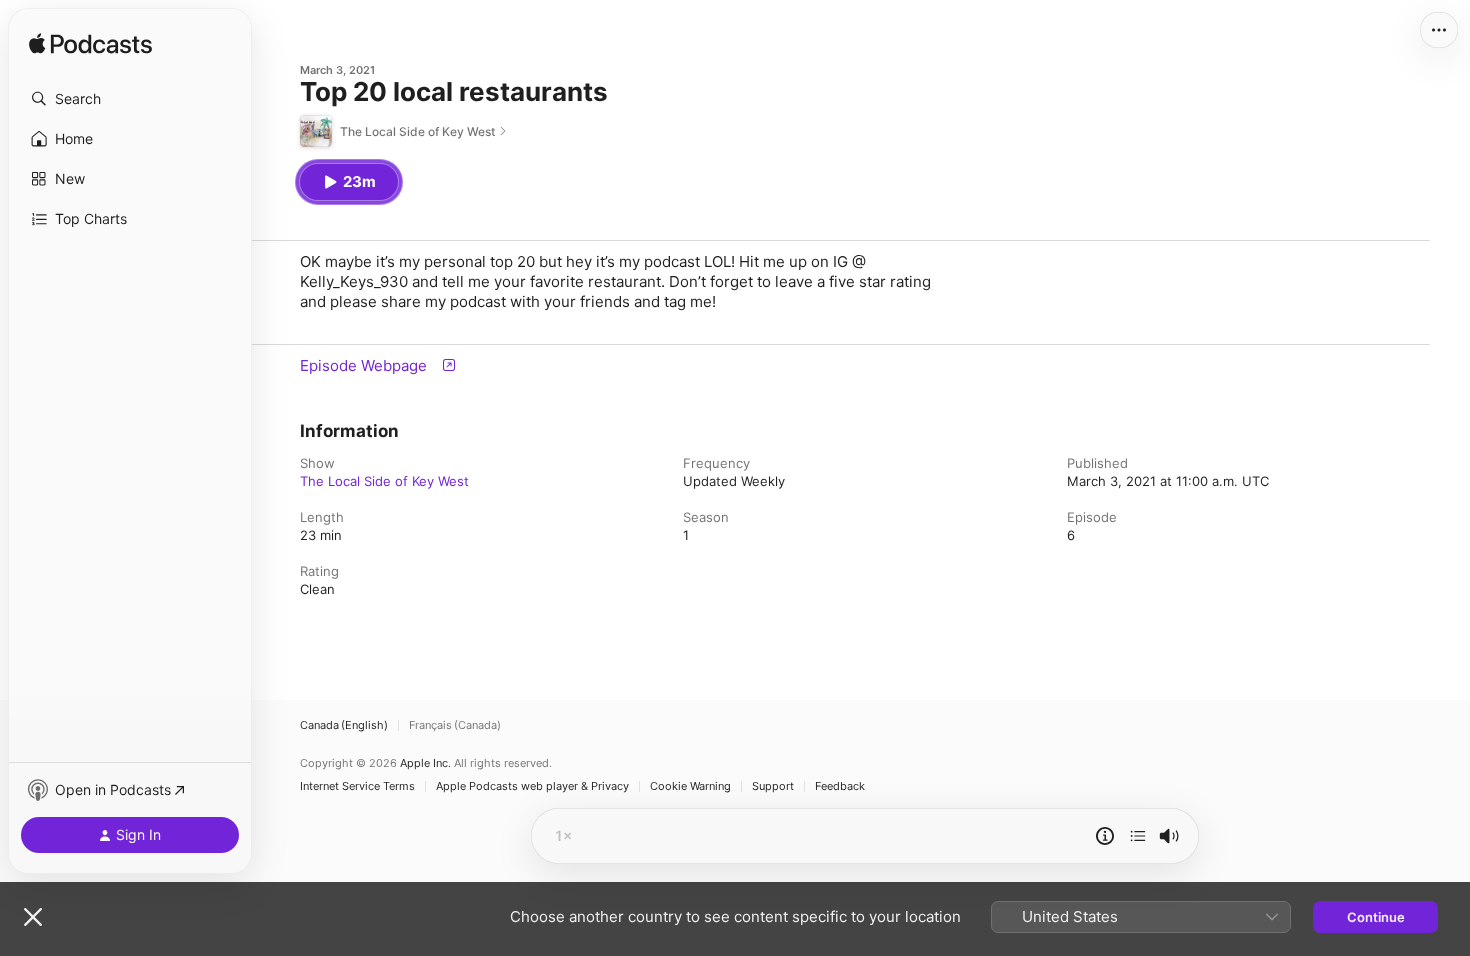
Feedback (840, 786)
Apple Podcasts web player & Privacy (532, 786)
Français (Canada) (455, 725)
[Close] (33, 917)
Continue (1376, 917)
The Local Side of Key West (384, 481)
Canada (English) (344, 725)
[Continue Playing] (1138, 836)
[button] (130, 99)
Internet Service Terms (357, 786)
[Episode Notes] (1105, 836)
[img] (90, 45)
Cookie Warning (690, 786)
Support (773, 786)
